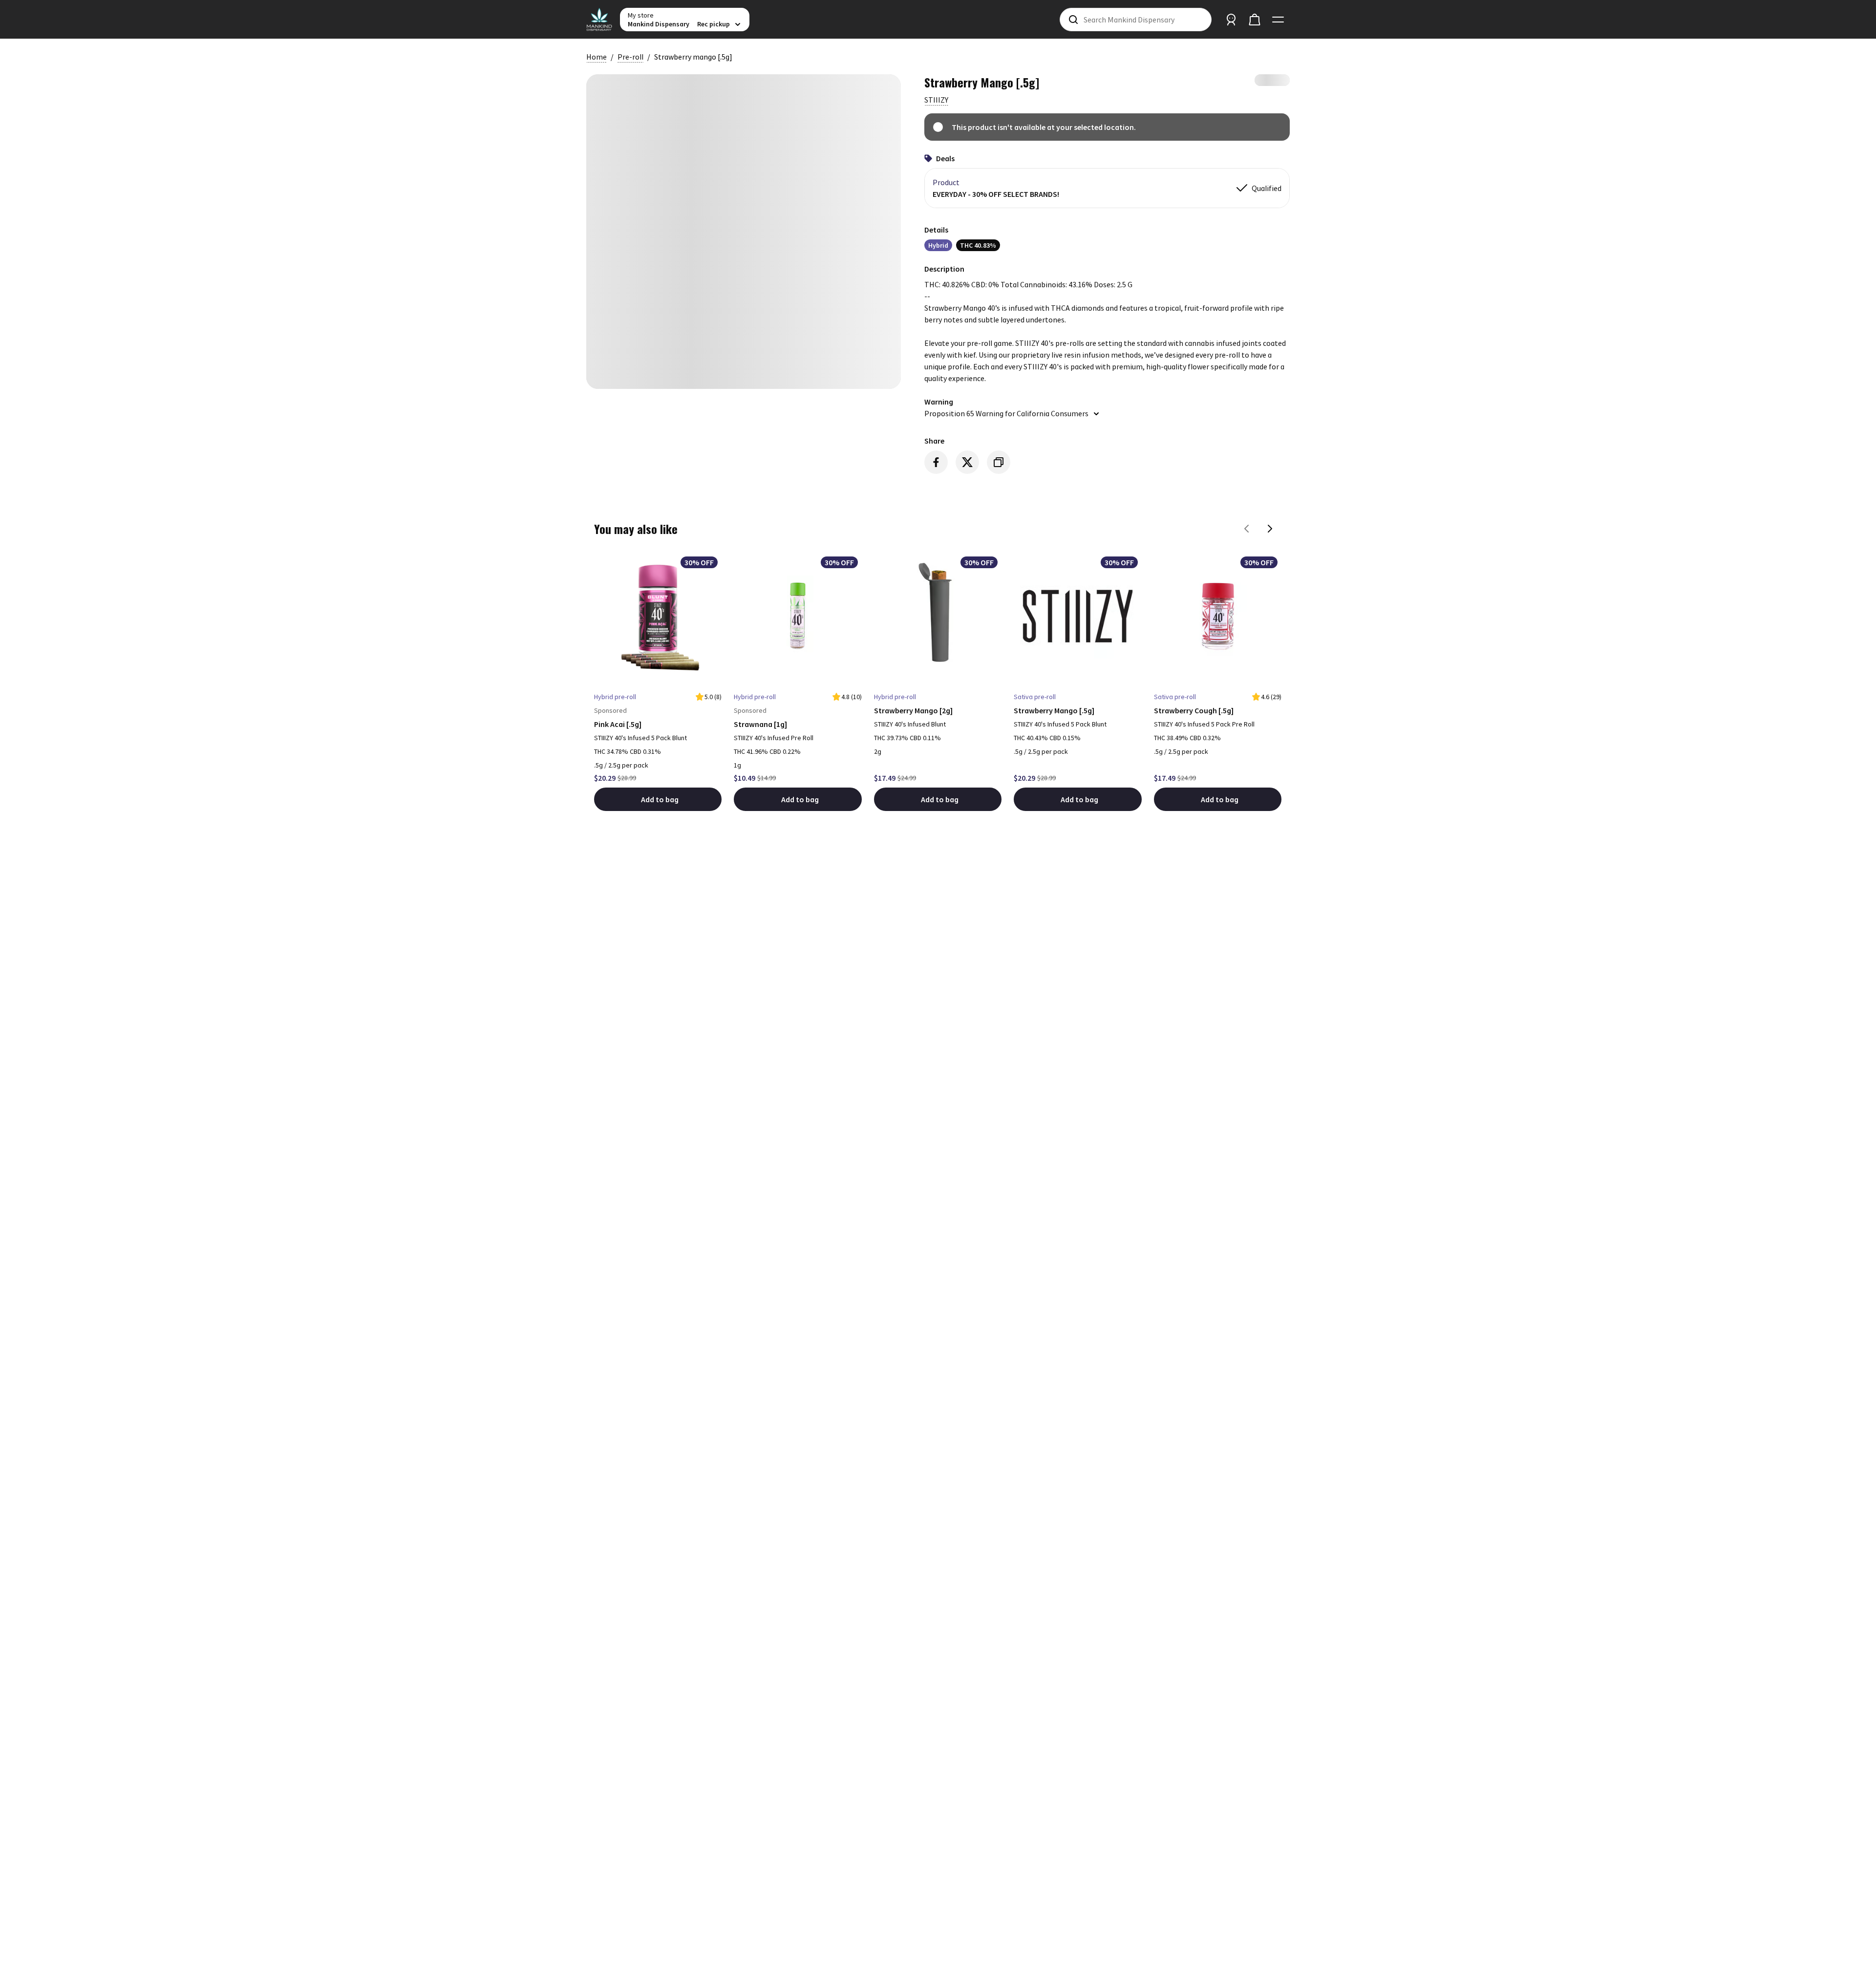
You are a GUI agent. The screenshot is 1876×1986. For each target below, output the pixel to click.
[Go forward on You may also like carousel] (1270, 529)
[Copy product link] (999, 462)
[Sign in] (1231, 20)
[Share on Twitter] (967, 462)
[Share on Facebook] (936, 462)
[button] (936, 100)
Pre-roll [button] (630, 57)
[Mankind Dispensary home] (599, 20)
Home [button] (597, 57)
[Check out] (1255, 20)
